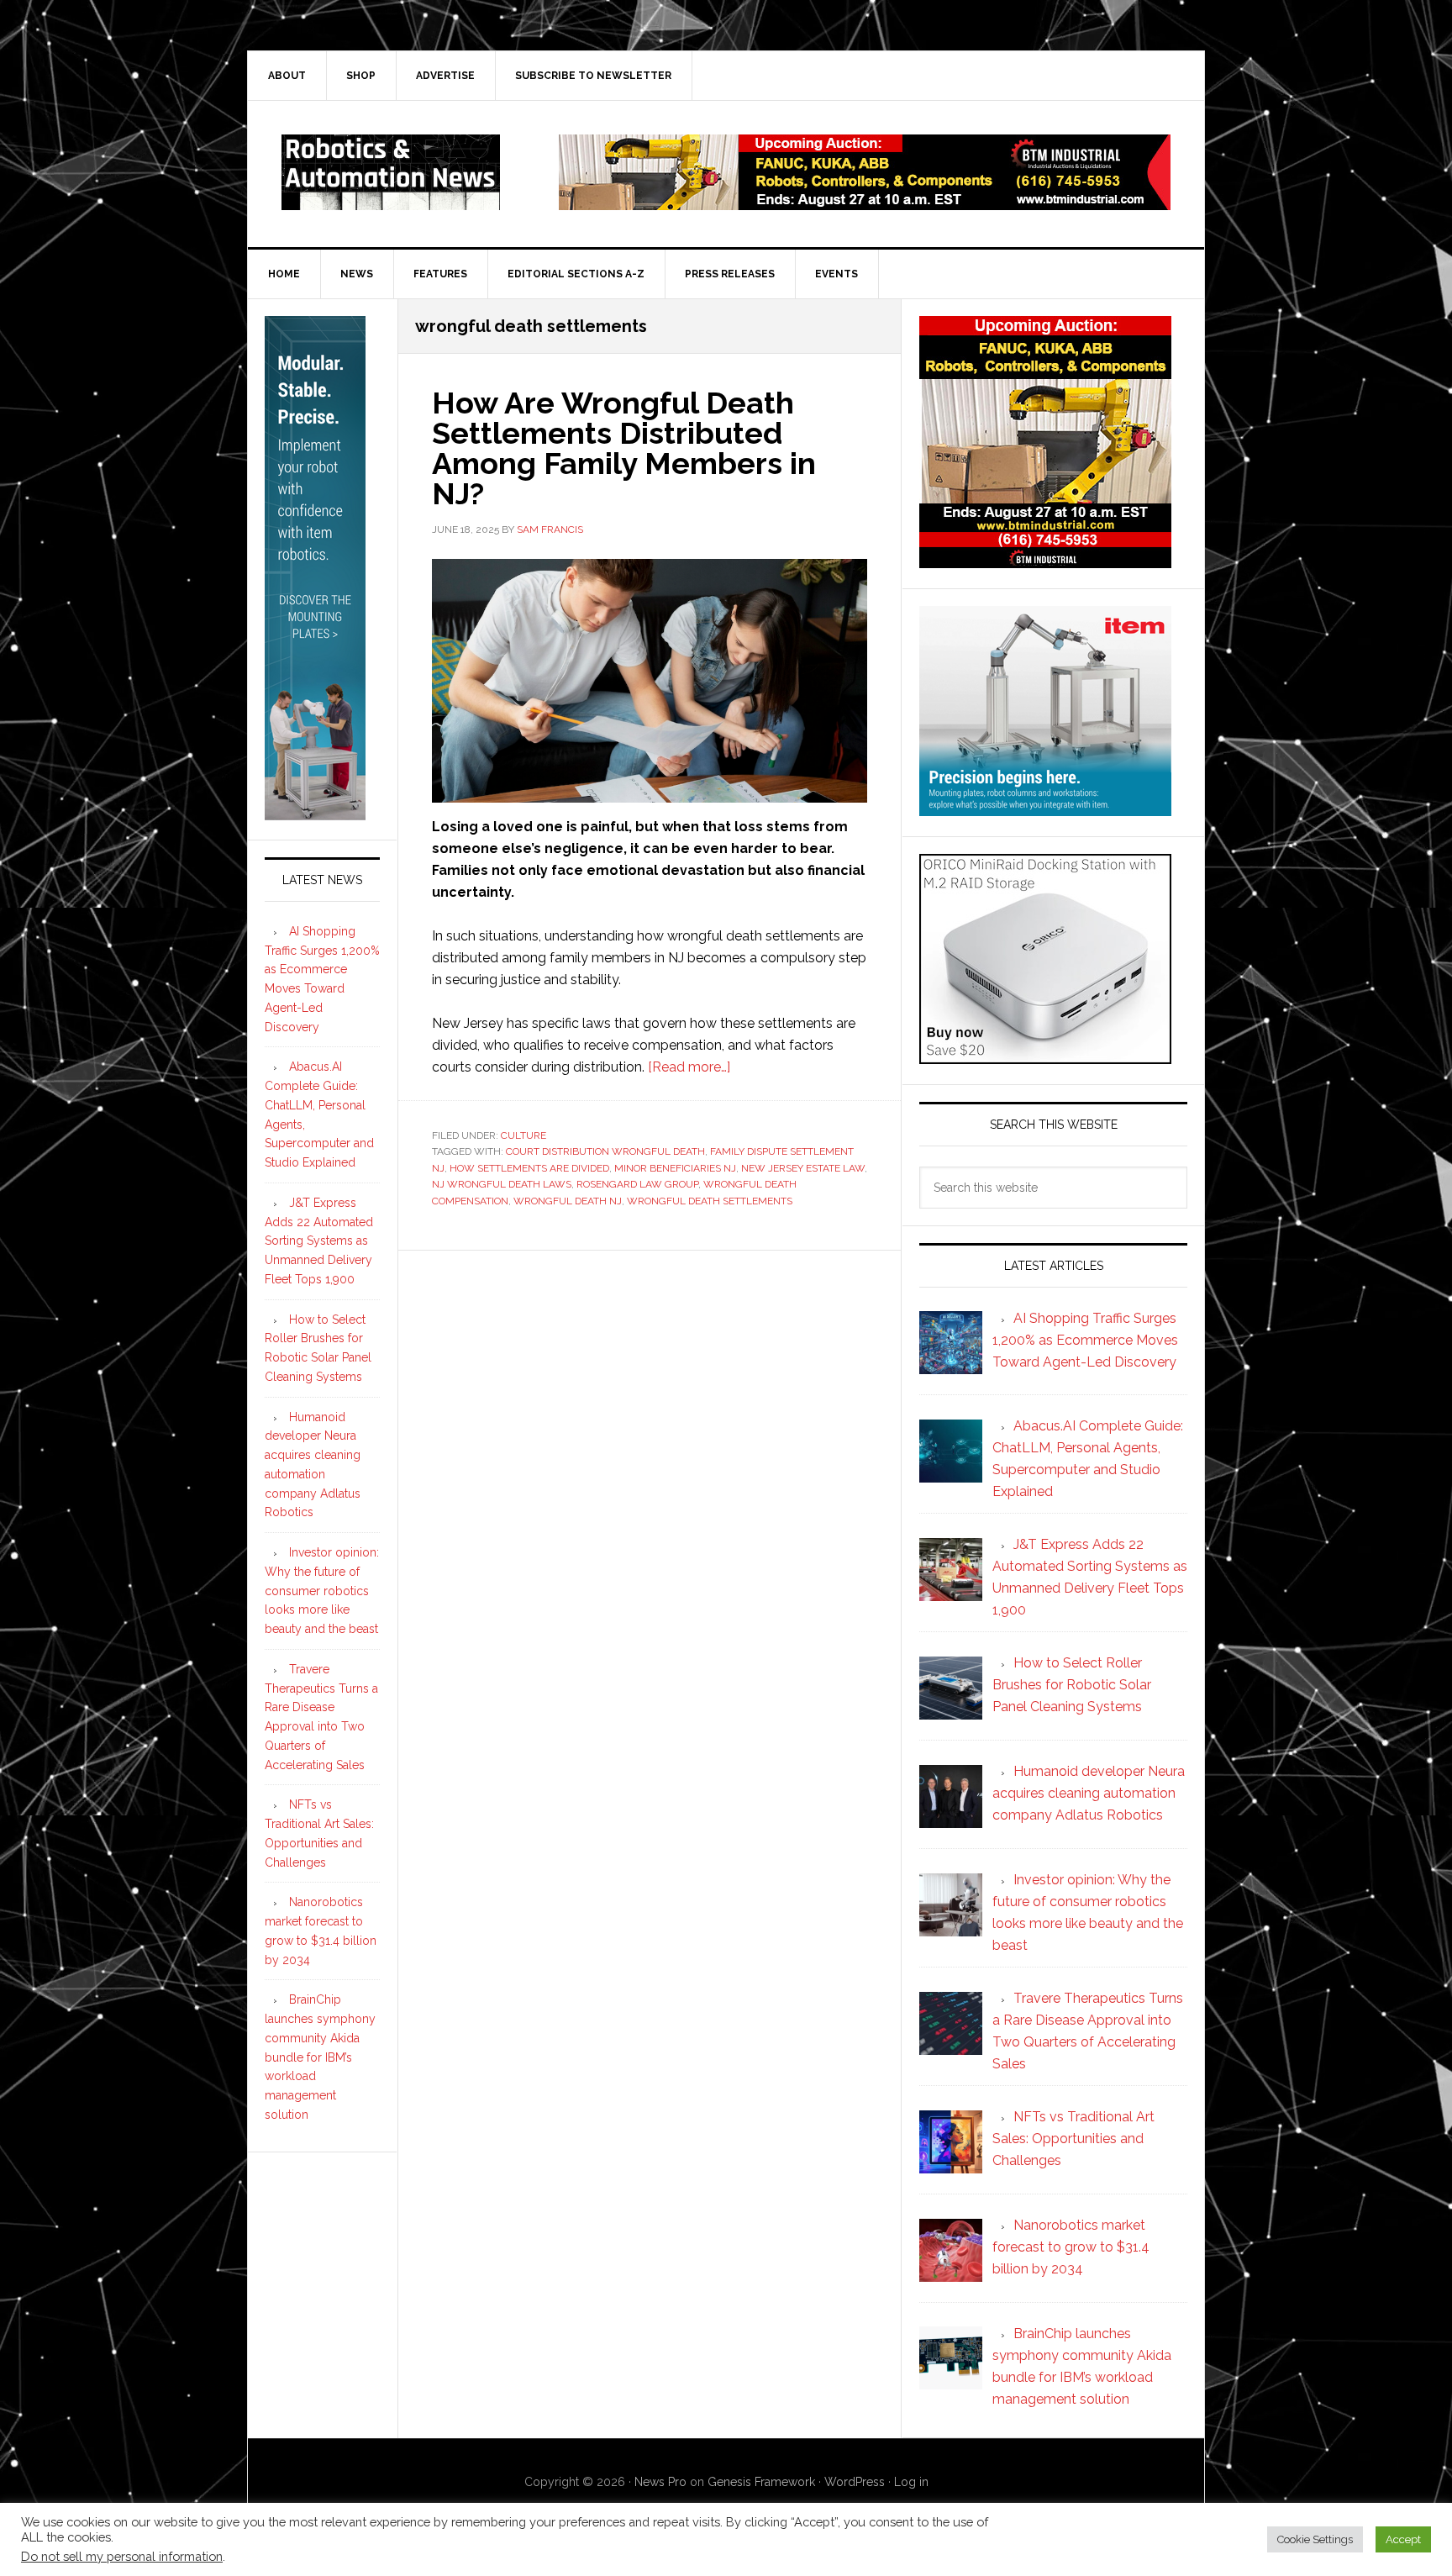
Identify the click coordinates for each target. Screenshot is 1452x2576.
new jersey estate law (803, 1168)
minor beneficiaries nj (675, 1168)
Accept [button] (1403, 2539)
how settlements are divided (529, 1168)
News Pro (660, 2482)
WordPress (855, 2482)
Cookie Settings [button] (1315, 2539)
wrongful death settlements (710, 1201)
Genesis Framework (761, 2482)
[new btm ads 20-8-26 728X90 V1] (865, 202)
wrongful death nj (568, 1201)
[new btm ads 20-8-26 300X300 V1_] (1045, 560)
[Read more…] (689, 1067)
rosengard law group (637, 1184)
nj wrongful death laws (502, 1184)
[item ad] (1045, 808)
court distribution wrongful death (605, 1151)
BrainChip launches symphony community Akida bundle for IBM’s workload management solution (320, 2057)
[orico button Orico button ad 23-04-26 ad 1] (1045, 1056)
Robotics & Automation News (391, 172)
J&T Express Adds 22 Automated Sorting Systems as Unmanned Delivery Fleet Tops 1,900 (319, 1241)
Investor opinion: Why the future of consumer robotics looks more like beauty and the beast (322, 1591)
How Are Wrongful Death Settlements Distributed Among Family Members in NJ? (624, 448)
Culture (523, 1135)
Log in (911, 2482)
